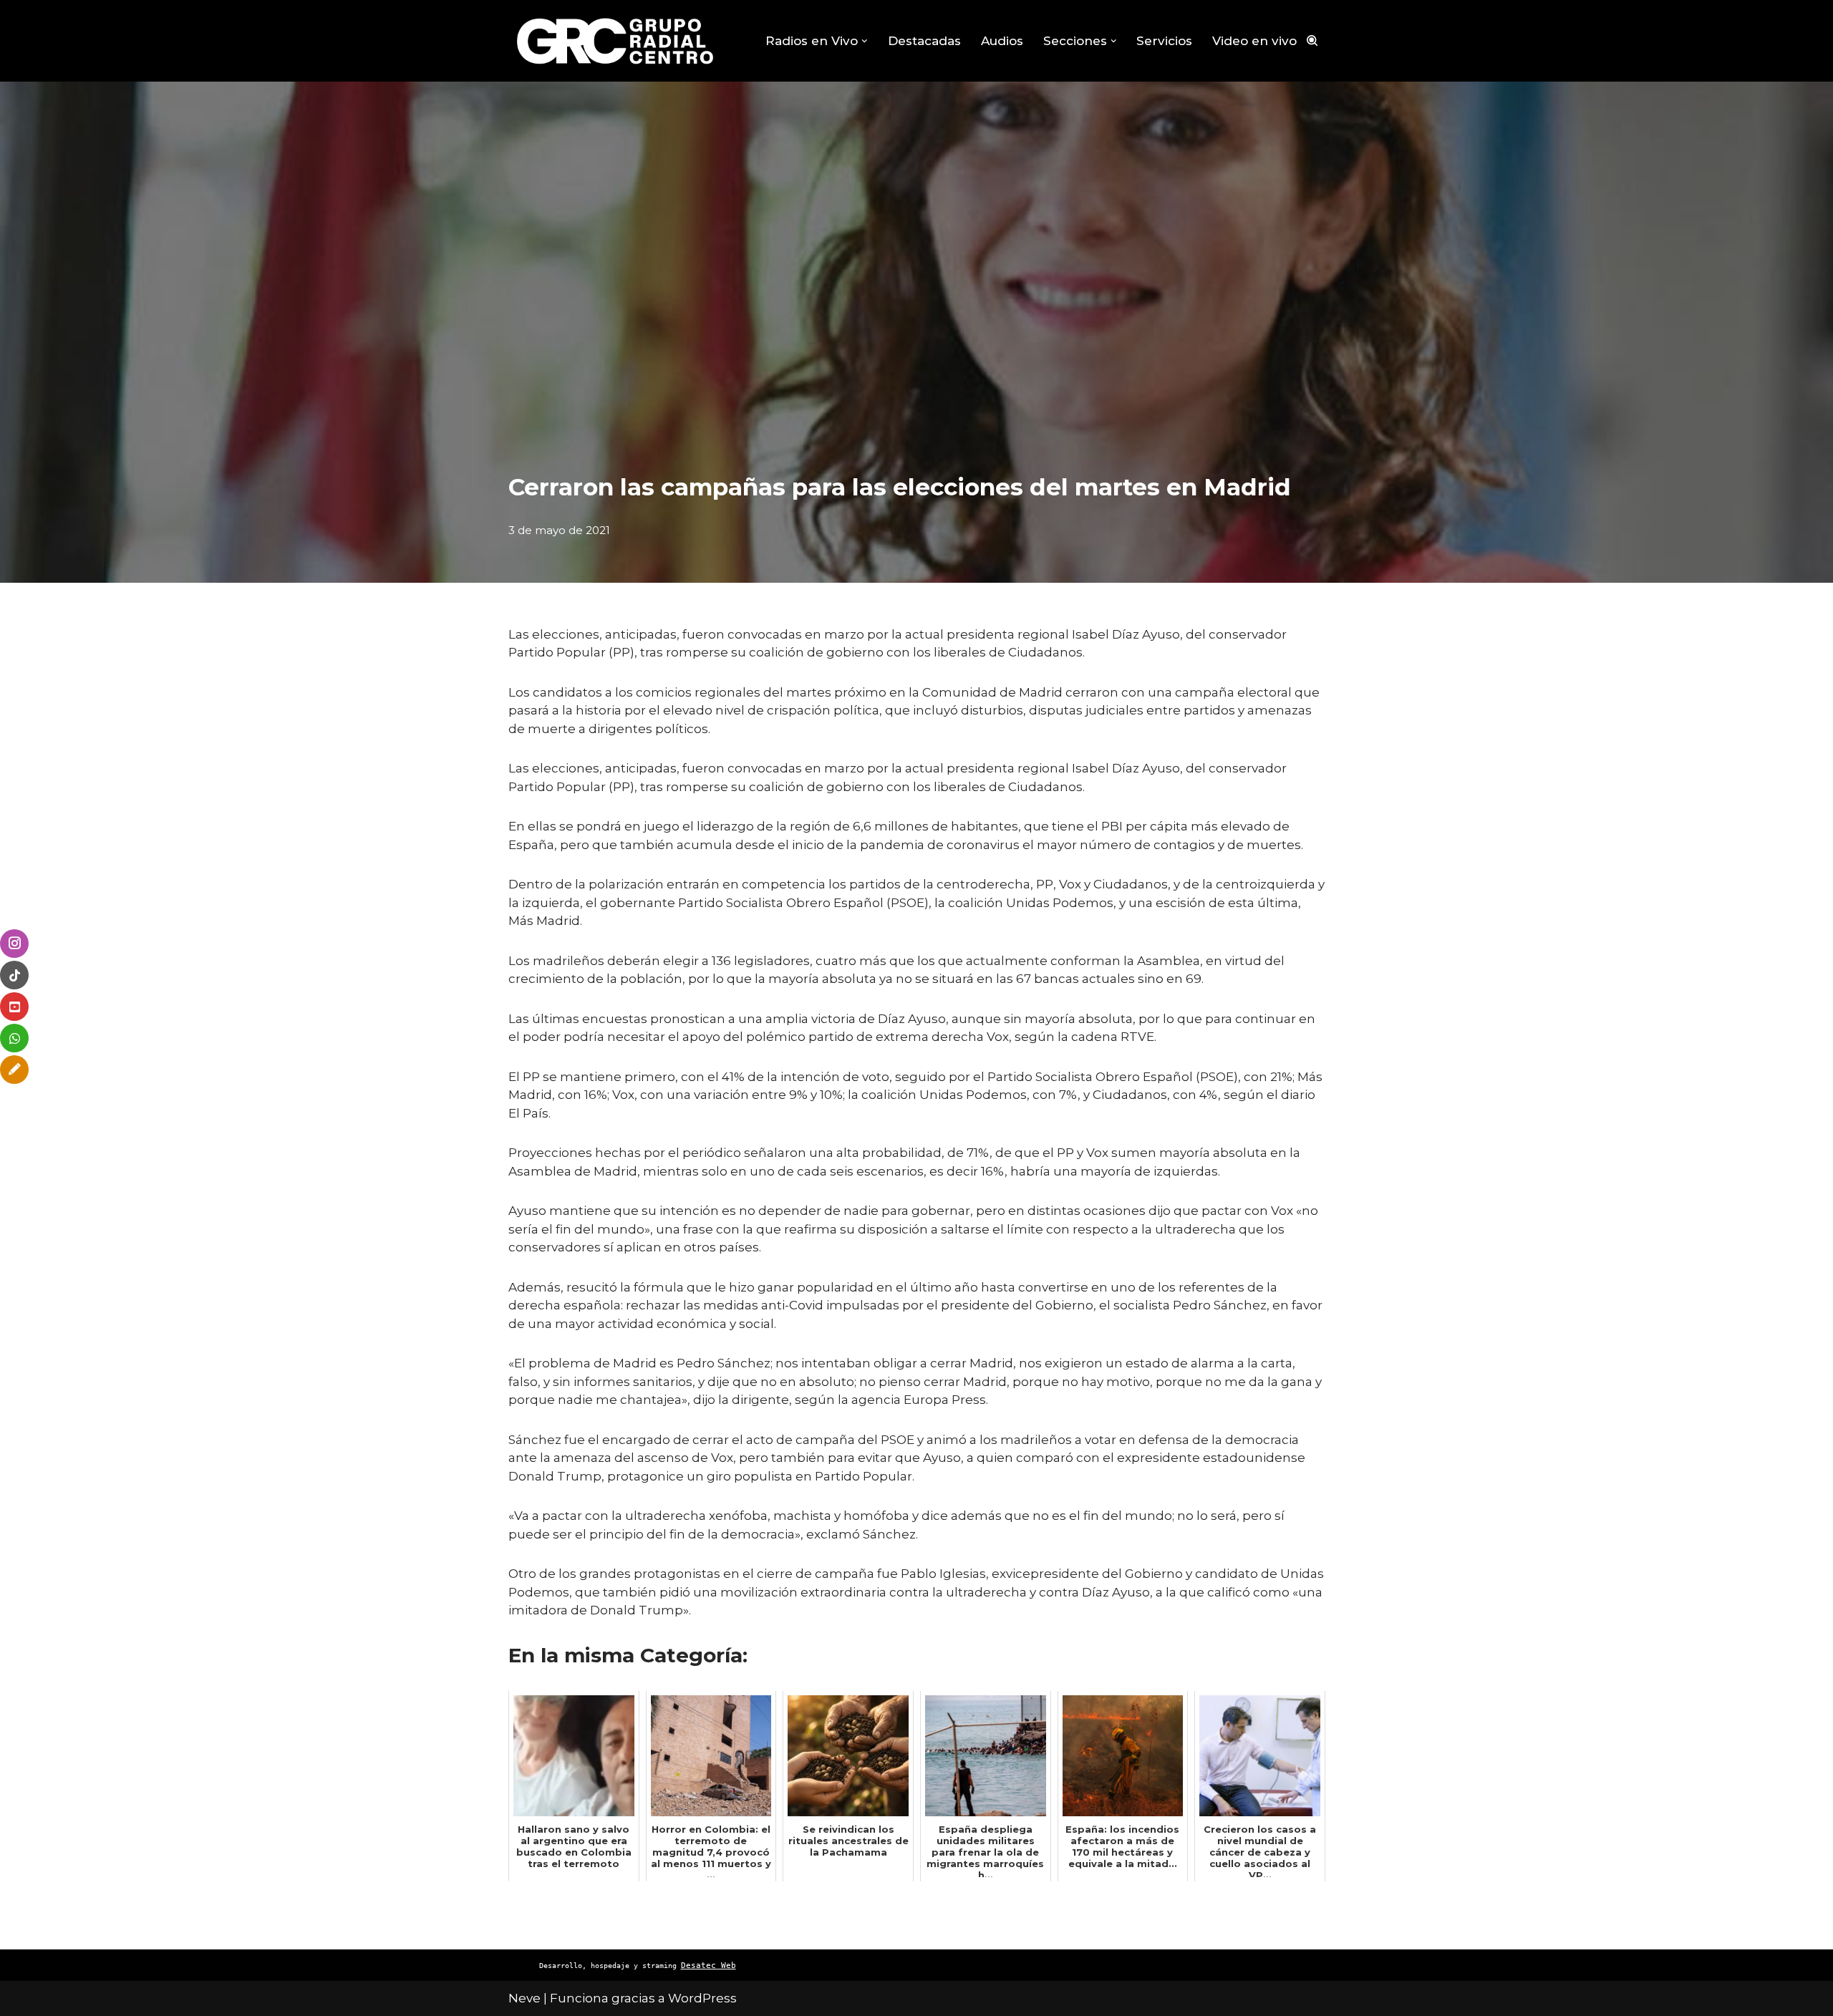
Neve (524, 1998)
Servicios (1164, 41)
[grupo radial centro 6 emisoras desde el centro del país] (616, 41)
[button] (865, 41)
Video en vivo (1254, 41)
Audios (1002, 41)
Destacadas (924, 41)
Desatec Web (708, 1966)
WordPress (702, 1998)
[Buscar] (1312, 40)
